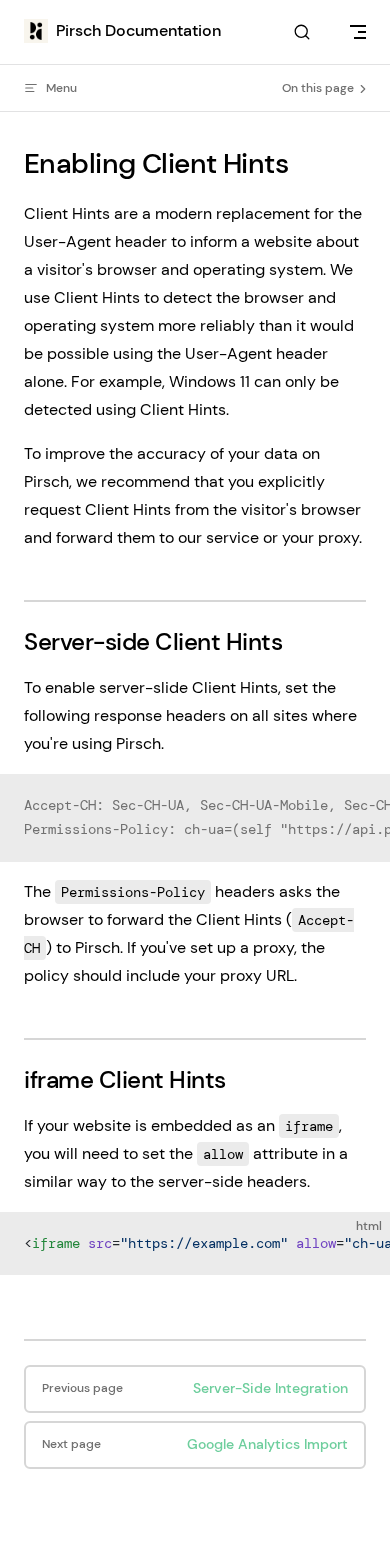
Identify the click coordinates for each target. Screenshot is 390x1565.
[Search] (302, 32)
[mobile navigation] (358, 32)
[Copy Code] (358, 806)
